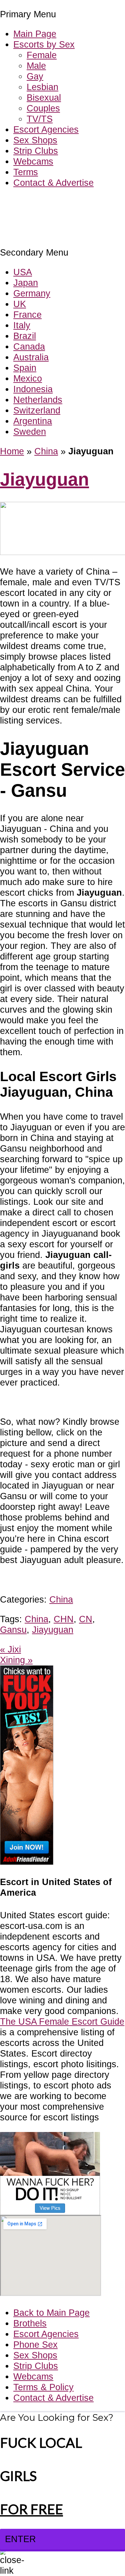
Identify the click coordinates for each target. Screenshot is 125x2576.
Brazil (25, 336)
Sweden (30, 432)
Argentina (33, 421)
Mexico (28, 378)
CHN (64, 1619)
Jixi (10, 1649)
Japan (26, 283)
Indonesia (33, 389)
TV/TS (40, 119)
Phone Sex (35, 2345)
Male (36, 66)
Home (12, 451)
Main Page (35, 34)
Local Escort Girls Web (46, 203)
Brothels (30, 2323)
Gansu (13, 1630)
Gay (35, 76)
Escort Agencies (46, 129)
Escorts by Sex (44, 44)
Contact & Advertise (53, 183)
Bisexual (44, 98)
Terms (26, 172)
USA (23, 272)
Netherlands (38, 400)
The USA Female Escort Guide (62, 2021)
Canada (29, 346)
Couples (43, 108)
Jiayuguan (44, 479)
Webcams (33, 161)
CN (86, 1619)
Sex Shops (35, 140)
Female (42, 55)
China (46, 451)
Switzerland (37, 410)
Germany (32, 293)
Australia (31, 357)
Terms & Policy (43, 2387)
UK (20, 304)
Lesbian (42, 87)
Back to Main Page (51, 2313)
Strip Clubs (36, 151)
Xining (16, 1660)
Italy (22, 325)
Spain (25, 368)
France (27, 315)
